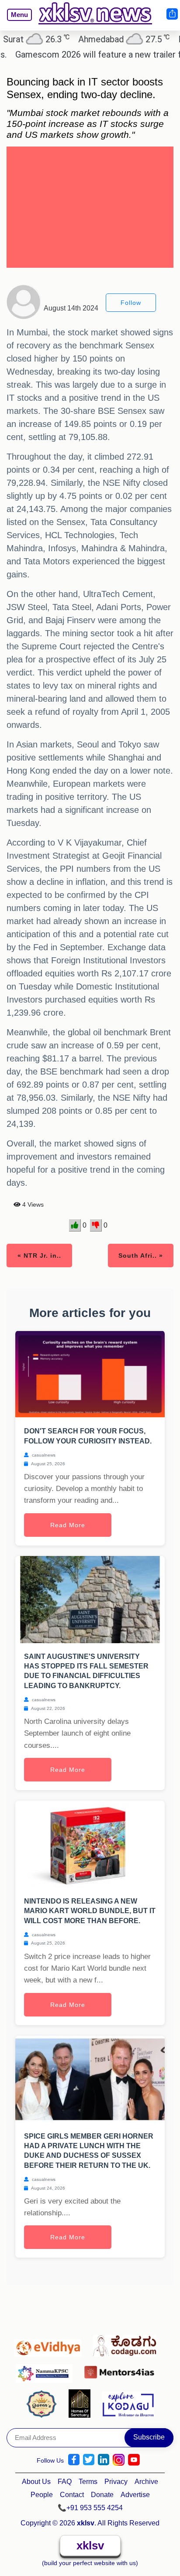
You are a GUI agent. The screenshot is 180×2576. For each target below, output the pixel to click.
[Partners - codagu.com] (127, 2344)
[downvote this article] (96, 1225)
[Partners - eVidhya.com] (50, 2344)
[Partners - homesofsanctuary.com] (82, 2403)
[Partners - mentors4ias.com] (122, 2370)
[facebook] (74, 2460)
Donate (102, 2495)
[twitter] (89, 2460)
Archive (146, 2482)
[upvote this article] (75, 1225)
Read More (68, 1525)
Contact (72, 2495)
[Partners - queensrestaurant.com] (44, 2403)
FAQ (65, 2482)
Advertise (135, 2495)
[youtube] (134, 2460)
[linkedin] (104, 2460)
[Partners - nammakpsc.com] (47, 2370)
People (42, 2495)
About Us (36, 2482)
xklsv (90, 2545)
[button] (16, 21)
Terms (88, 2482)
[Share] (172, 14)
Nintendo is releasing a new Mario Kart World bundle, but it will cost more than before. (90, 1911)
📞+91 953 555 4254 (90, 2508)
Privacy (116, 2482)
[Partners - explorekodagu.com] (128, 2403)
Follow (131, 303)
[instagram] (119, 2460)
